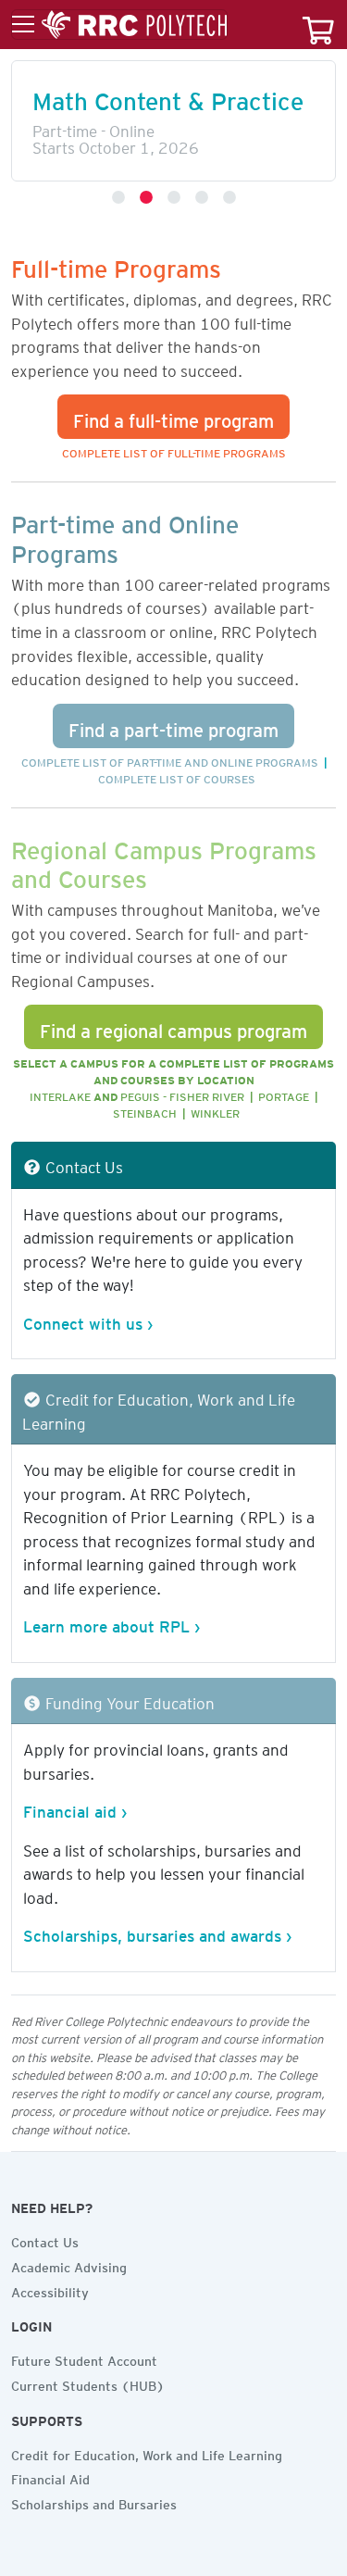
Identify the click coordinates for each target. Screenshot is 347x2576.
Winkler (215, 1111)
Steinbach (145, 1111)
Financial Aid (50, 2477)
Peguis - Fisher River (182, 1094)
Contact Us (45, 2240)
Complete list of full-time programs (174, 450)
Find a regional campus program (173, 1027)
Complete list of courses (177, 776)
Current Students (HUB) (88, 2383)
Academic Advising (69, 2265)
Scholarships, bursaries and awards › (157, 1932)
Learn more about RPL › (112, 1623)
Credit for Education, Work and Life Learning (147, 2453)
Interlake (60, 1094)
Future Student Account (84, 2358)
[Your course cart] (318, 25)
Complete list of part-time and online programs (170, 760)
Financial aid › (75, 1808)
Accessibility (50, 2290)
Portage (284, 1094)
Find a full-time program (173, 417)
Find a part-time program (173, 726)
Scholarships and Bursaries (94, 2502)
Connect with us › (88, 1320)
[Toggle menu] (119, 25)
